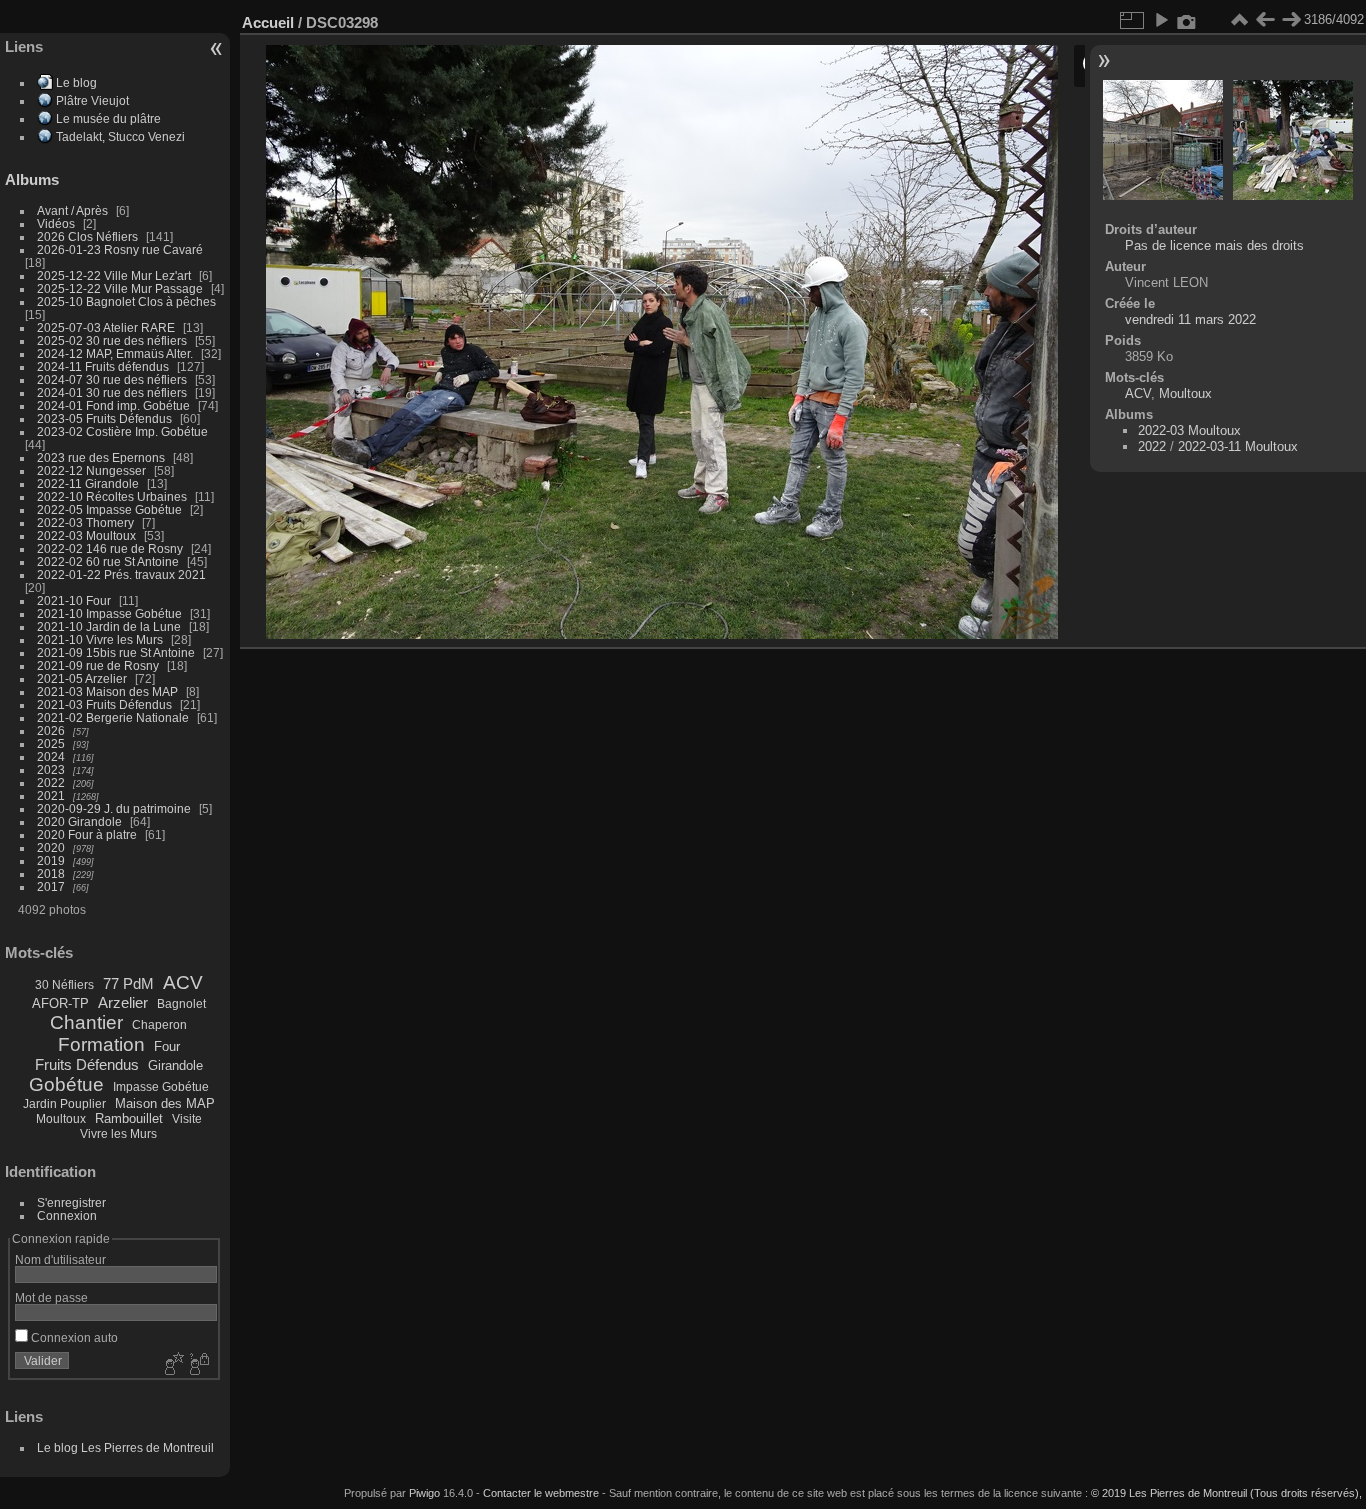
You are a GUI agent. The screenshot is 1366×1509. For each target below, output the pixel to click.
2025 (51, 743)
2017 (51, 886)
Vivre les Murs (118, 1134)
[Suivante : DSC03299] (1291, 20)
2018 (51, 873)
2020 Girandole (79, 821)
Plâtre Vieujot (92, 100)
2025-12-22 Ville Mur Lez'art (114, 275)
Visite (187, 1119)
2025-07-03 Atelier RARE (106, 327)
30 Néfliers (64, 985)
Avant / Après (72, 210)
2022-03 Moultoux (86, 535)
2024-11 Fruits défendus (103, 366)
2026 (51, 730)
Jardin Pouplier (64, 1104)
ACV (183, 982)
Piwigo (424, 1493)
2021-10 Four (74, 600)
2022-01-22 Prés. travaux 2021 (121, 574)
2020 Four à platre (87, 834)
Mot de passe (51, 1297)
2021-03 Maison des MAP (107, 691)
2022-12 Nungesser (91, 470)
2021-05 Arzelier (82, 678)
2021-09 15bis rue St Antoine (116, 652)
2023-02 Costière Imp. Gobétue (122, 431)
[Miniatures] (1239, 20)
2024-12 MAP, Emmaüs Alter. (115, 353)
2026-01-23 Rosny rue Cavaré (120, 249)
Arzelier (123, 1002)
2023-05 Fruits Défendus (104, 418)
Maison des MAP (165, 1103)
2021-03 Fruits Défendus (104, 704)
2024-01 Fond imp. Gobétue (113, 405)
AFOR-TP (60, 1003)
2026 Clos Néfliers (87, 236)
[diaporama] (1161, 20)
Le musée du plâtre (108, 118)
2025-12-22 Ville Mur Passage (120, 288)
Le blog (76, 82)
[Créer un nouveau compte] (172, 1365)
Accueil (268, 22)
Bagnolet (181, 1004)
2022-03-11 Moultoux (1238, 446)
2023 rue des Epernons (101, 457)
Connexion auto (73, 1337)
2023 (51, 769)
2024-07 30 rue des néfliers (112, 379)
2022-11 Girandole (88, 483)
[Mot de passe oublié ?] (198, 1365)
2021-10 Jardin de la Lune (109, 626)
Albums (32, 179)
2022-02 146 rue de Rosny (110, 548)
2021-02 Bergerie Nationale (113, 717)
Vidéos (56, 223)
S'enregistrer (71, 1202)
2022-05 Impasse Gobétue (109, 509)
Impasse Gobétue (161, 1087)
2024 (51, 756)
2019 (51, 860)
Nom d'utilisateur (60, 1259)
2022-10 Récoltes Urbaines (112, 496)
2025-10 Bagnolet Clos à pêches (126, 301)
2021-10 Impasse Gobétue (109, 613)
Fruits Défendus (87, 1064)
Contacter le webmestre (541, 1493)
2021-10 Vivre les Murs (100, 639)
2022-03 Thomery (85, 522)
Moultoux (61, 1119)
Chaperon (159, 1025)
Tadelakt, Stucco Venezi (120, 136)
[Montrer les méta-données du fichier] (1187, 20)
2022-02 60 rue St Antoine (108, 561)
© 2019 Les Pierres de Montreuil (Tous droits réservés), (1226, 1493)
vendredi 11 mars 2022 (1190, 319)
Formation (101, 1044)
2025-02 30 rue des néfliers (112, 340)
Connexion (67, 1215)
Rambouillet (129, 1118)
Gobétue (66, 1084)
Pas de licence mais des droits (1214, 245)
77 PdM (128, 983)
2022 (51, 782)
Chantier (86, 1022)
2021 (51, 795)
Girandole (175, 1065)
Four (167, 1046)
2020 (51, 847)
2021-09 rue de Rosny (98, 665)
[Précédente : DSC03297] (1265, 20)
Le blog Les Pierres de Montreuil (125, 1447)
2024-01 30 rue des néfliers (113, 392)
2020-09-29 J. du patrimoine (114, 808)
